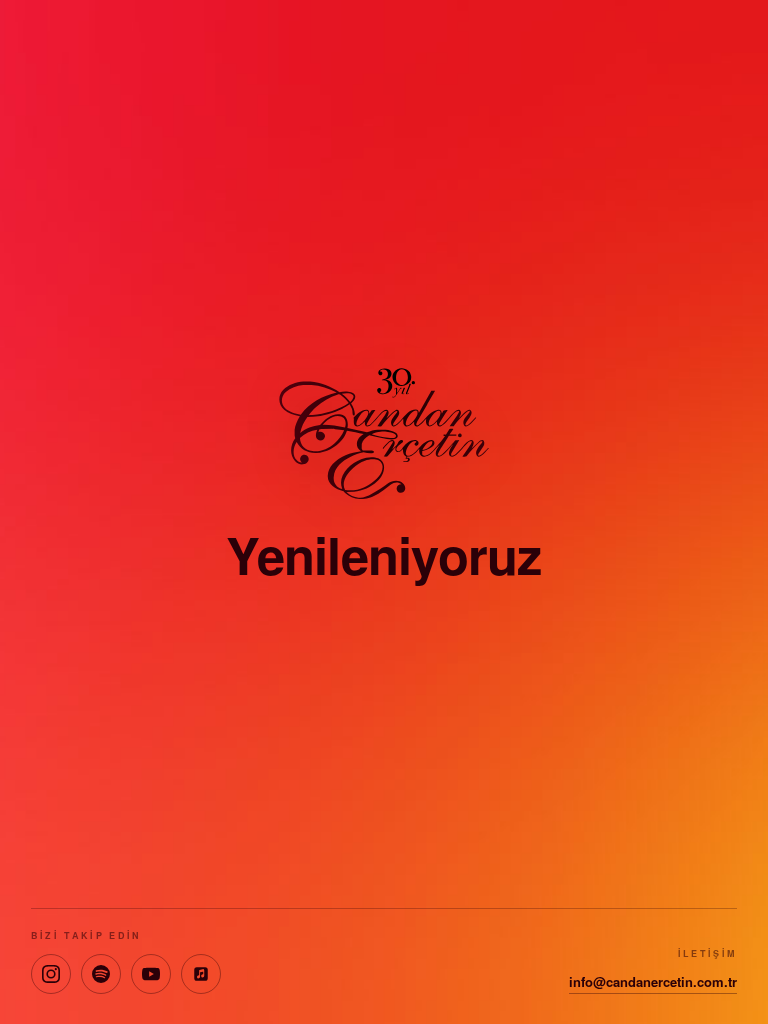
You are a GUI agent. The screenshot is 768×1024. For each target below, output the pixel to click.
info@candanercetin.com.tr (653, 981)
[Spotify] (101, 974)
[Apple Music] (201, 974)
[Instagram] (51, 974)
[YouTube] (151, 974)
